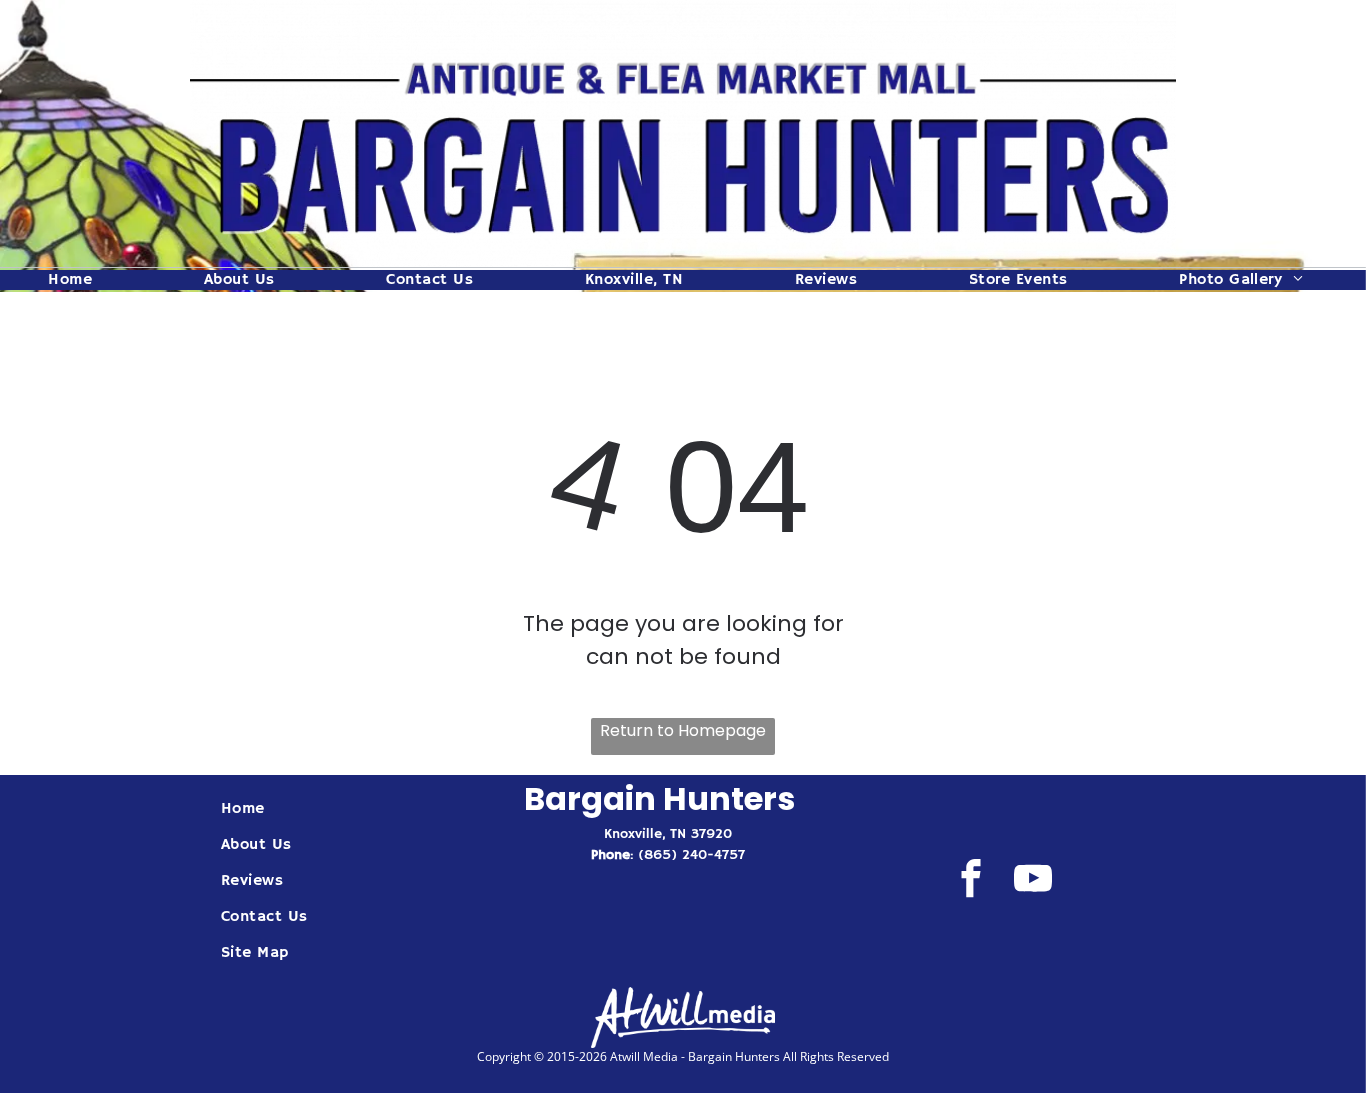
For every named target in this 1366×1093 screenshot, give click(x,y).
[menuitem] (77, 280)
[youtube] (1032, 881)
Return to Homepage (683, 730)
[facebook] (970, 881)
